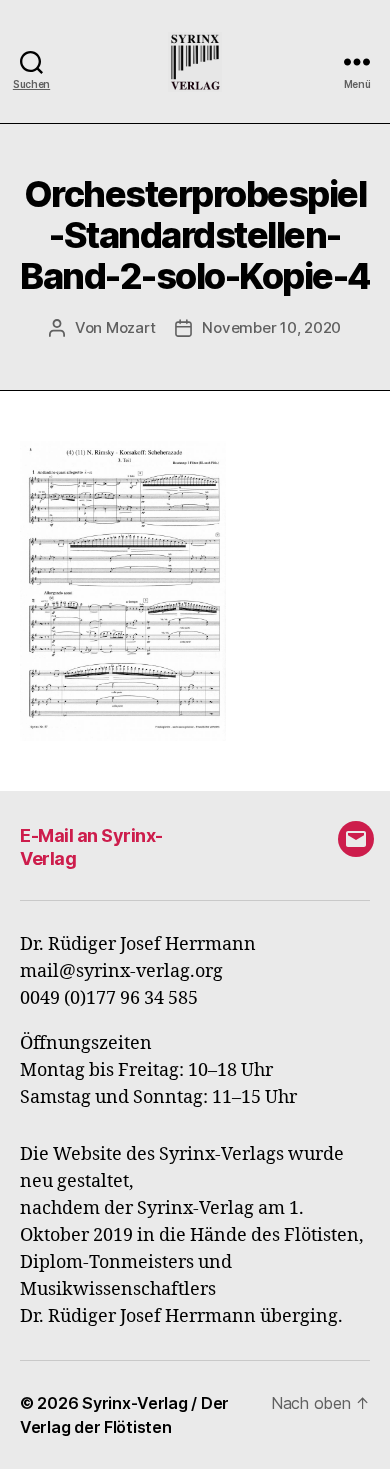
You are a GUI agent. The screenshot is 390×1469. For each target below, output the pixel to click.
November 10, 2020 (271, 327)
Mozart (130, 327)
